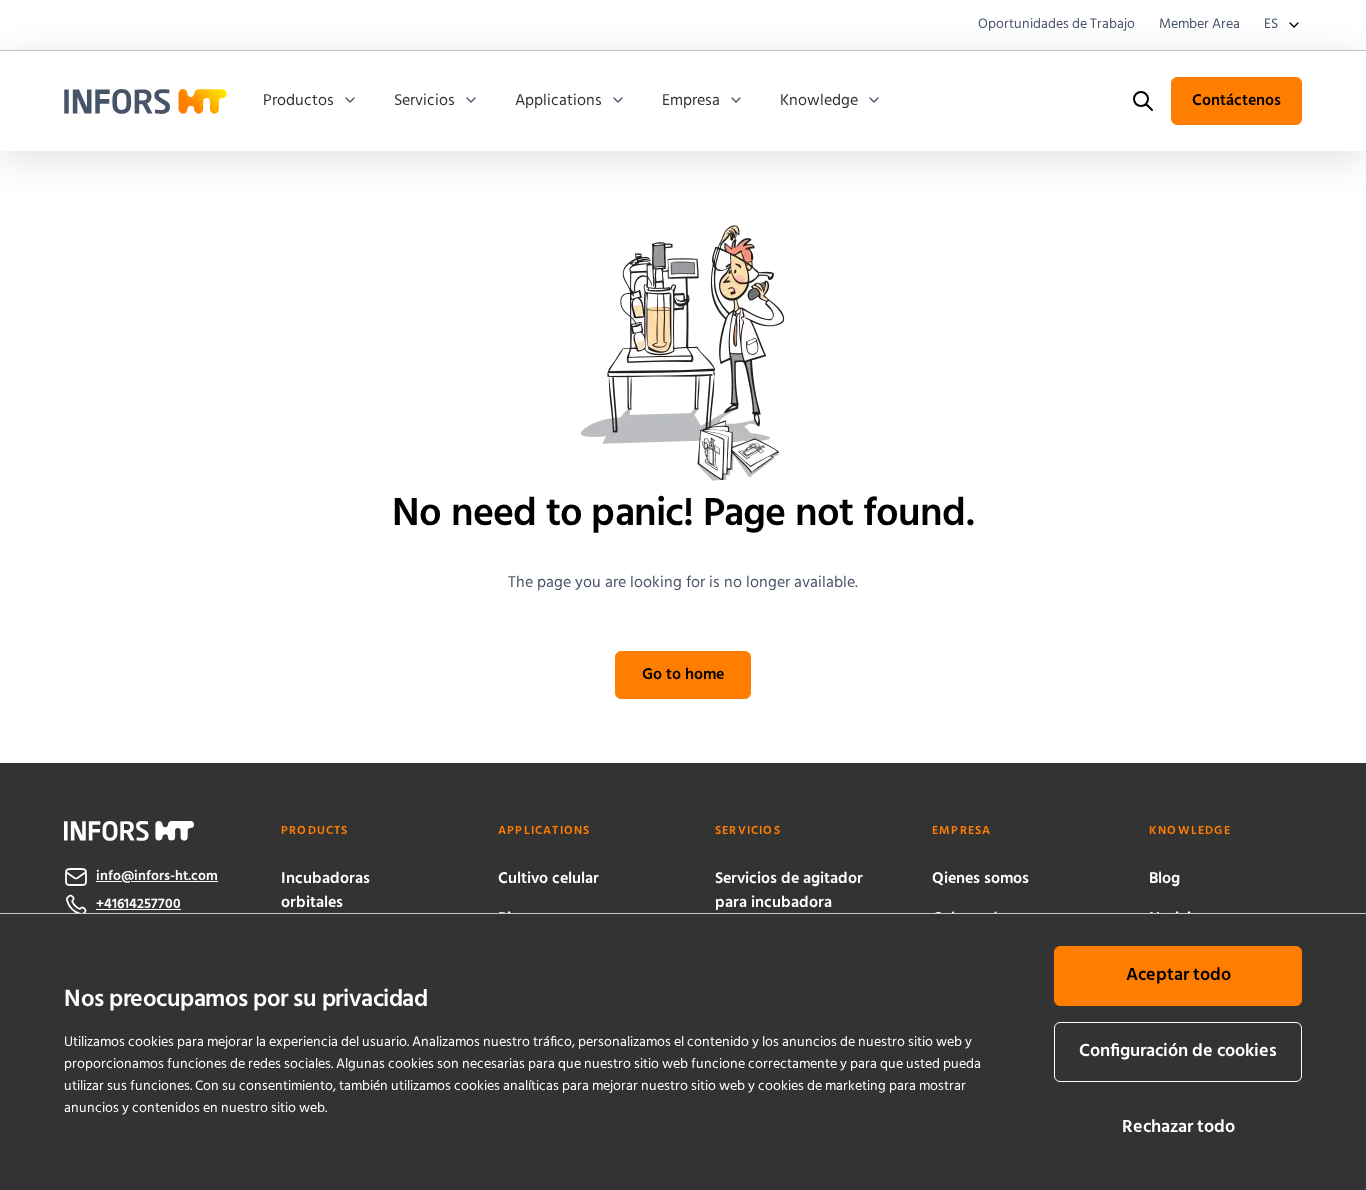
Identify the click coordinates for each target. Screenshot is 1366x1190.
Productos (298, 101)
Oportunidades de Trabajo (1056, 25)
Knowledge (819, 101)
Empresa (691, 101)
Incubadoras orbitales (325, 891)
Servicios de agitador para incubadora (789, 891)
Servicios (424, 101)
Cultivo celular (548, 879)
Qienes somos (980, 879)
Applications (558, 101)
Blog (1164, 879)
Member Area (1199, 25)
